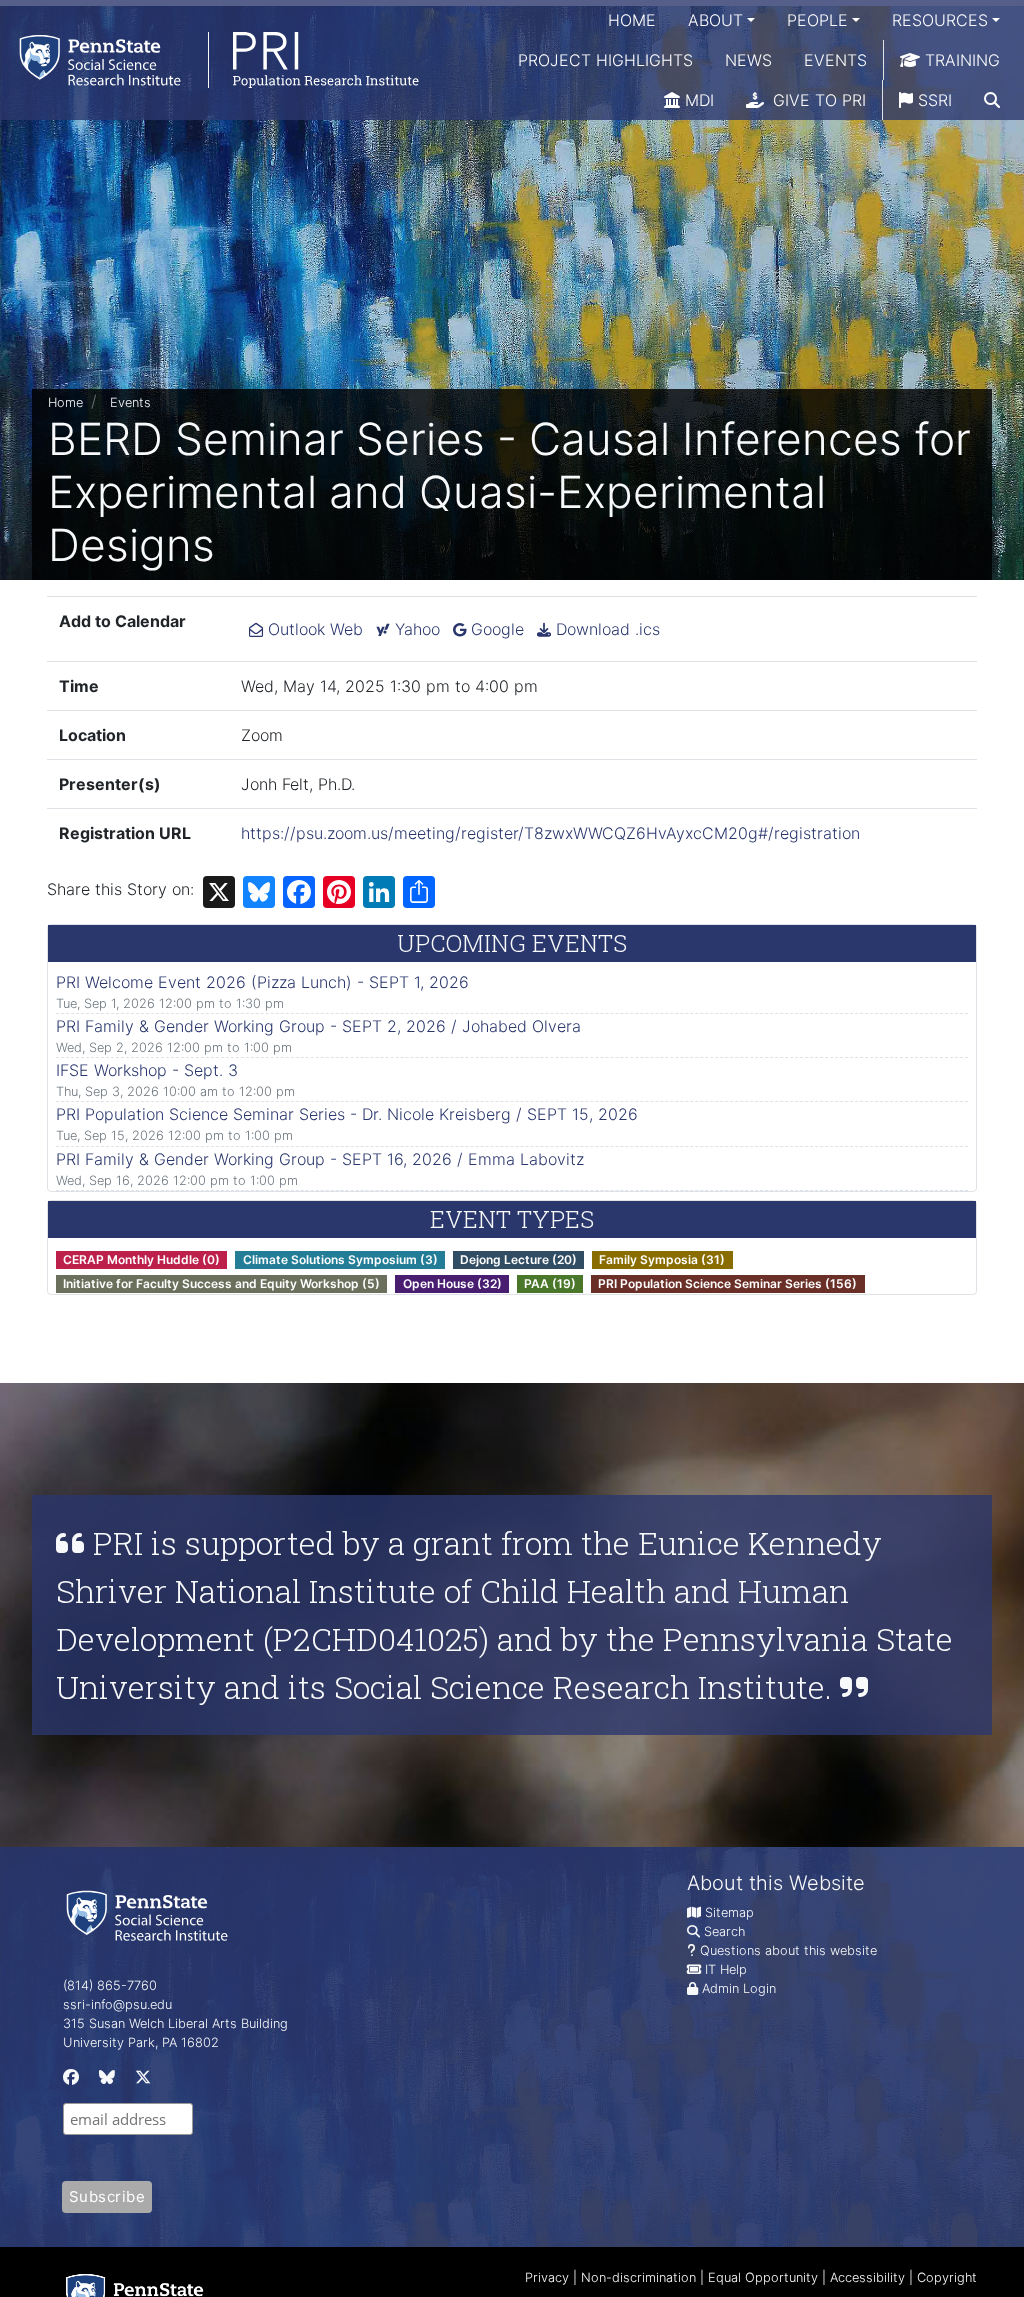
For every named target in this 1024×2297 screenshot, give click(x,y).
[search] (992, 100)
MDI (697, 100)
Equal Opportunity (763, 2277)
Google (495, 629)
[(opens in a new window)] (69, 2081)
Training (960, 60)
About (715, 20)
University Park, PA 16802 (141, 2042)
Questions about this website (788, 1950)
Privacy (547, 2277)
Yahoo (415, 629)
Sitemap (729, 1912)
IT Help (726, 1969)
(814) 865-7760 (110, 1985)
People (817, 20)
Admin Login (739, 1988)
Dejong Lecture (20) (518, 1259)
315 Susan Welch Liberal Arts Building (175, 2023)
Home (632, 20)
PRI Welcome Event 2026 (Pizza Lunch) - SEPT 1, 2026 (262, 982)
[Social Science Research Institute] (151, 1914)
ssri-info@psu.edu (117, 2004)
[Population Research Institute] (209, 59)
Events (835, 60)
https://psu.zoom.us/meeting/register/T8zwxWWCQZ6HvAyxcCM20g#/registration (550, 833)
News (748, 60)
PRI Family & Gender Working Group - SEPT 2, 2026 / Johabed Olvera (318, 1026)
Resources (940, 20)
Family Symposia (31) (662, 1259)
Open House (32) (452, 1283)
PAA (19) (550, 1283)
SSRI (932, 100)
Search (724, 1931)
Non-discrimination (638, 2277)
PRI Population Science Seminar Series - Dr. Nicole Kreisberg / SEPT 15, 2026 (347, 1114)
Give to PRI (817, 100)
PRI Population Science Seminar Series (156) (727, 1283)
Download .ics (605, 629)
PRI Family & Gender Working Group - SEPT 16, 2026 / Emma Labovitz (320, 1159)
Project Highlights (605, 60)
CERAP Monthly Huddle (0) (141, 1259)
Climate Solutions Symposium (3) (340, 1259)
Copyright (947, 2277)
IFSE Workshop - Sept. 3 (147, 1070)
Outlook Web (313, 629)
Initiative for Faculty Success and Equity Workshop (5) (221, 1283)
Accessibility (867, 2277)
